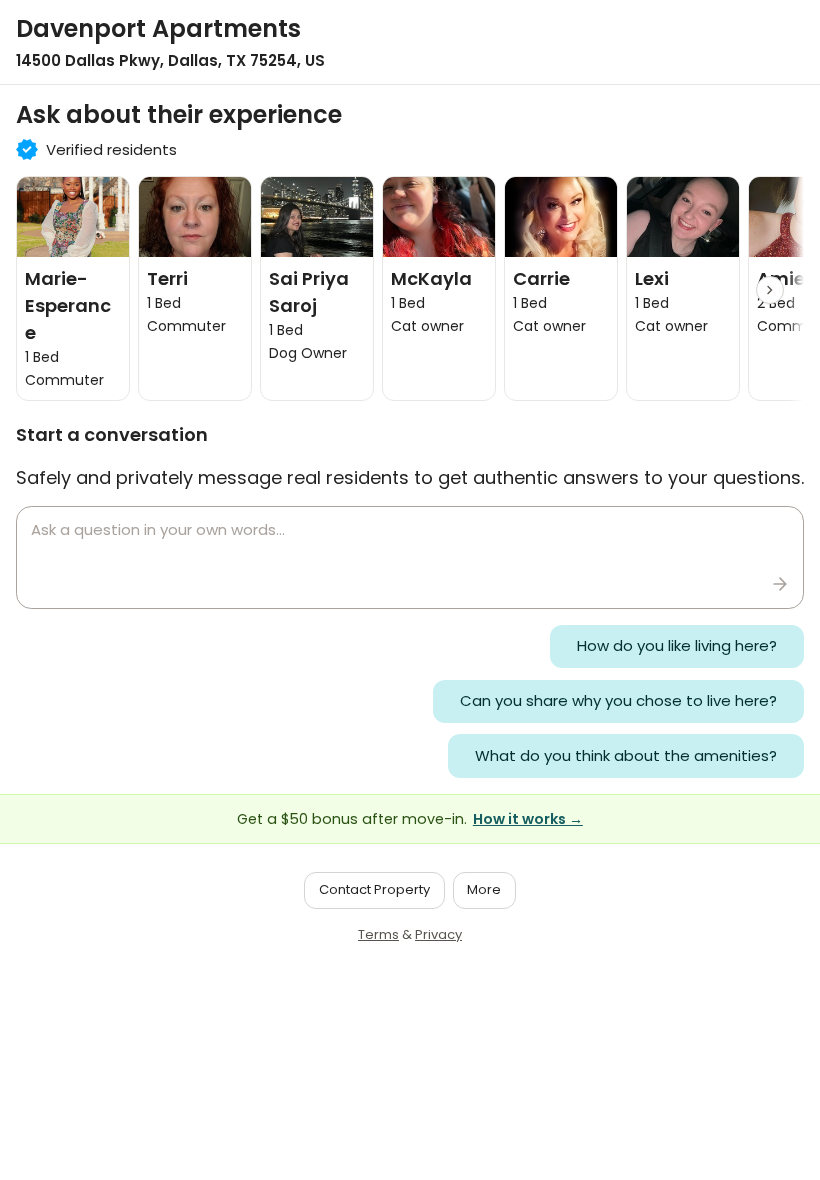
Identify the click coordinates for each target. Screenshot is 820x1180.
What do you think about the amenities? (626, 755)
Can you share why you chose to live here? (618, 700)
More (484, 889)
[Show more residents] (770, 290)
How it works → (528, 819)
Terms (378, 934)
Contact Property (374, 889)
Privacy (438, 934)
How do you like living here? (677, 645)
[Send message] (780, 584)
